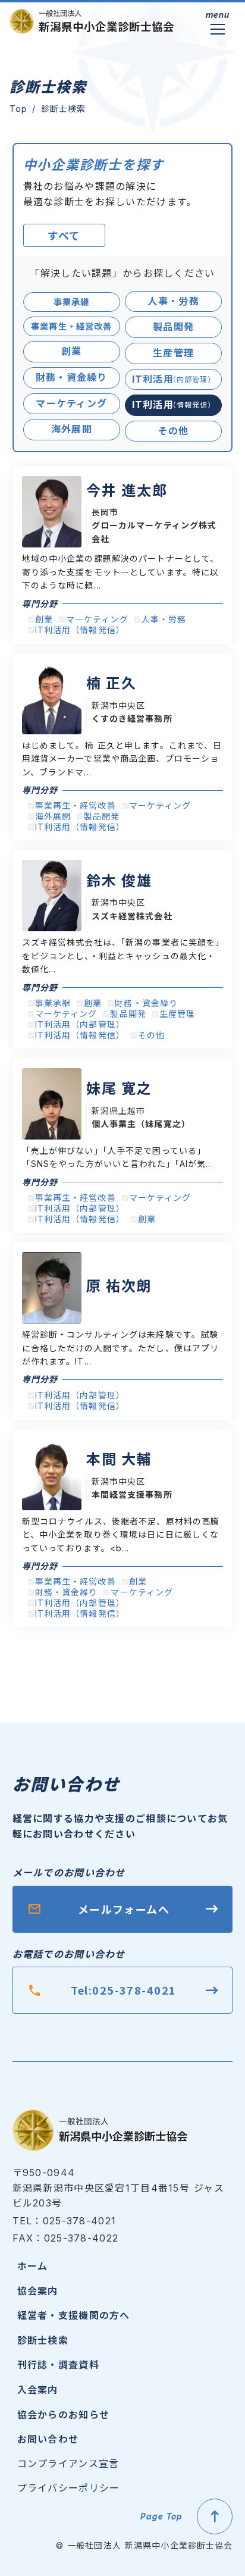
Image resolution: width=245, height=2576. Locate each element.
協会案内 (38, 2290)
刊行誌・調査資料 (58, 2364)
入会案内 (38, 2389)
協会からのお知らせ (64, 2414)
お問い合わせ (48, 2439)
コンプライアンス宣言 (68, 2464)
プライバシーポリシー (69, 2488)
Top (18, 109)
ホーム (33, 2265)
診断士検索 (43, 2340)
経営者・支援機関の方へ (74, 2315)
